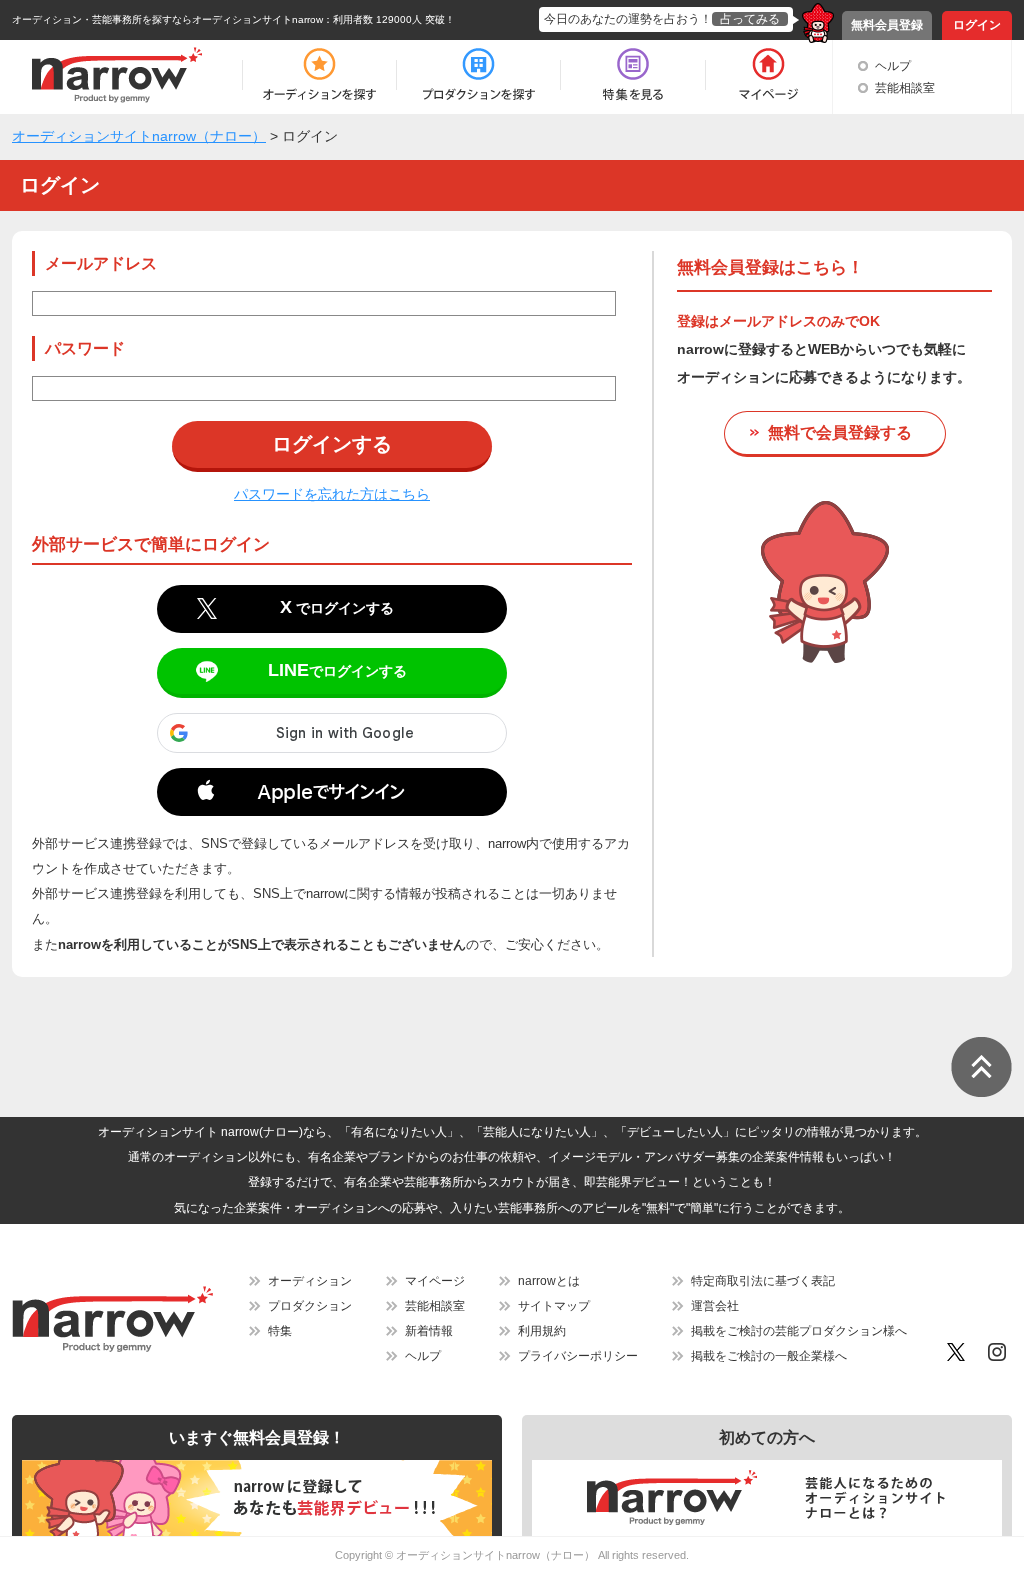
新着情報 (429, 1331)
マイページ (435, 1281)
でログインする (337, 607)
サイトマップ (554, 1306)
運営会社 (715, 1306)
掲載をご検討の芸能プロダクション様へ (799, 1331)
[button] (332, 796)
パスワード (85, 348)
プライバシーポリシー (578, 1356)
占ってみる (750, 19)
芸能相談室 (905, 88)
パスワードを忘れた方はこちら (332, 494)
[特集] (633, 75)
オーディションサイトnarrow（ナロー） (495, 1555)
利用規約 (542, 1331)
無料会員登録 (887, 25)
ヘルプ (893, 66)
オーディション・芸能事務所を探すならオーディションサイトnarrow (167, 19)
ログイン (977, 25)
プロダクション (310, 1306)
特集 (280, 1331)
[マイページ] (767, 75)
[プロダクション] (478, 75)
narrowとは (549, 1281)
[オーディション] (319, 75)
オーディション (310, 1281)
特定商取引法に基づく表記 (763, 1281)
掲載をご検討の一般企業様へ (769, 1356)
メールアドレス (101, 263)
